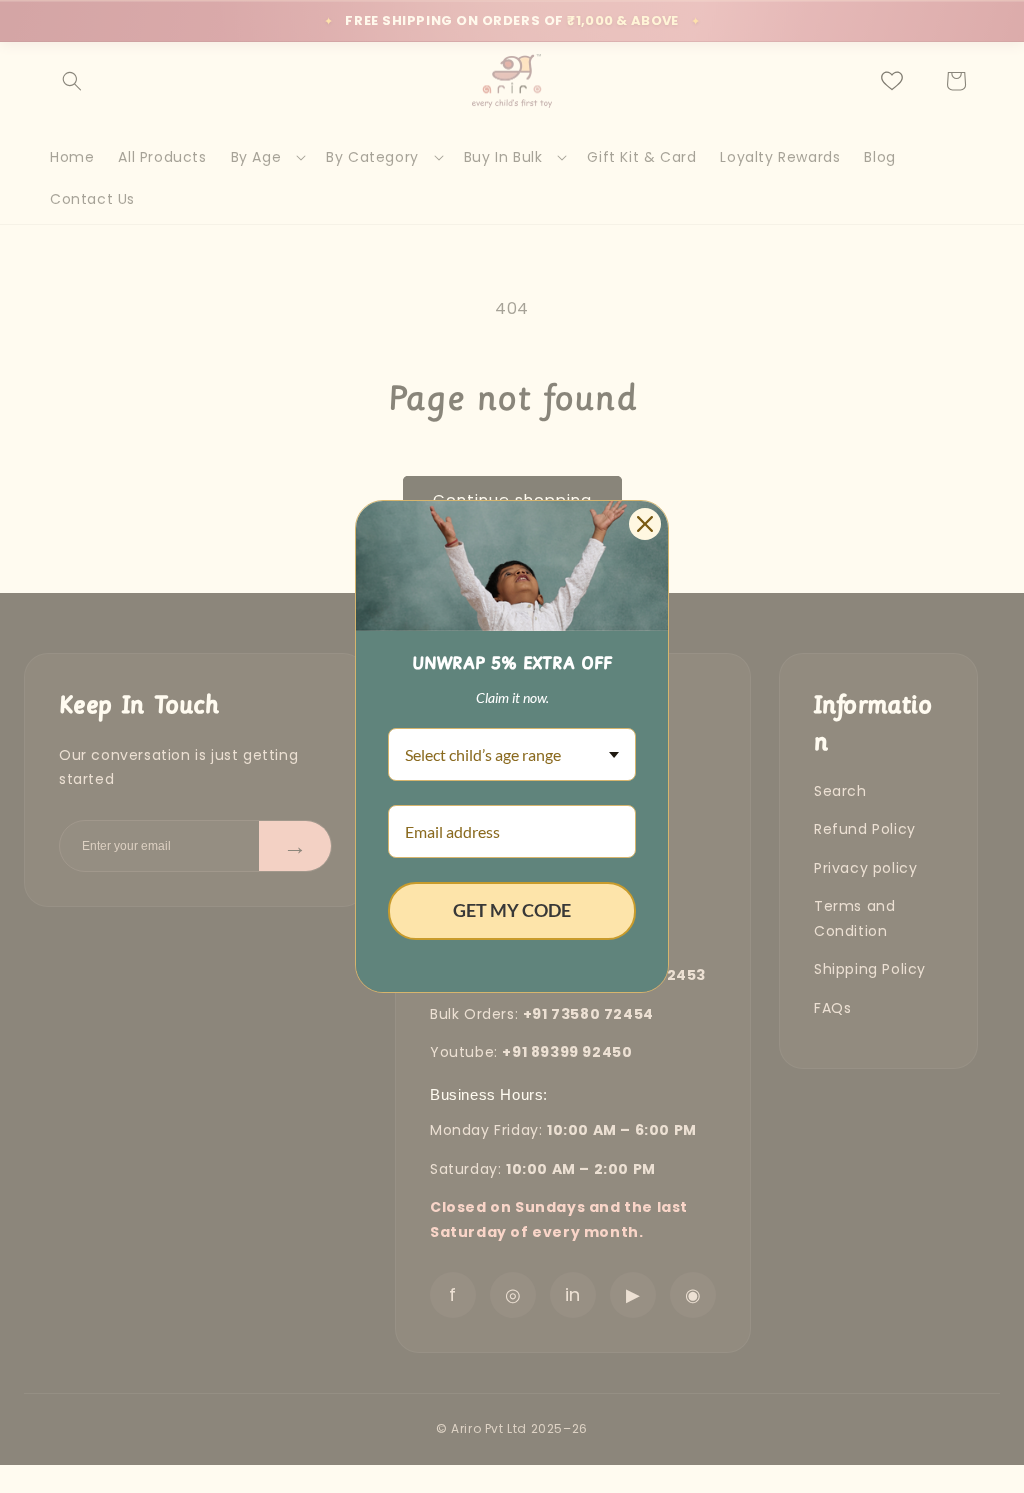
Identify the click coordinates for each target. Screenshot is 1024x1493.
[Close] (645, 524)
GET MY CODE (512, 910)
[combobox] (512, 754)
